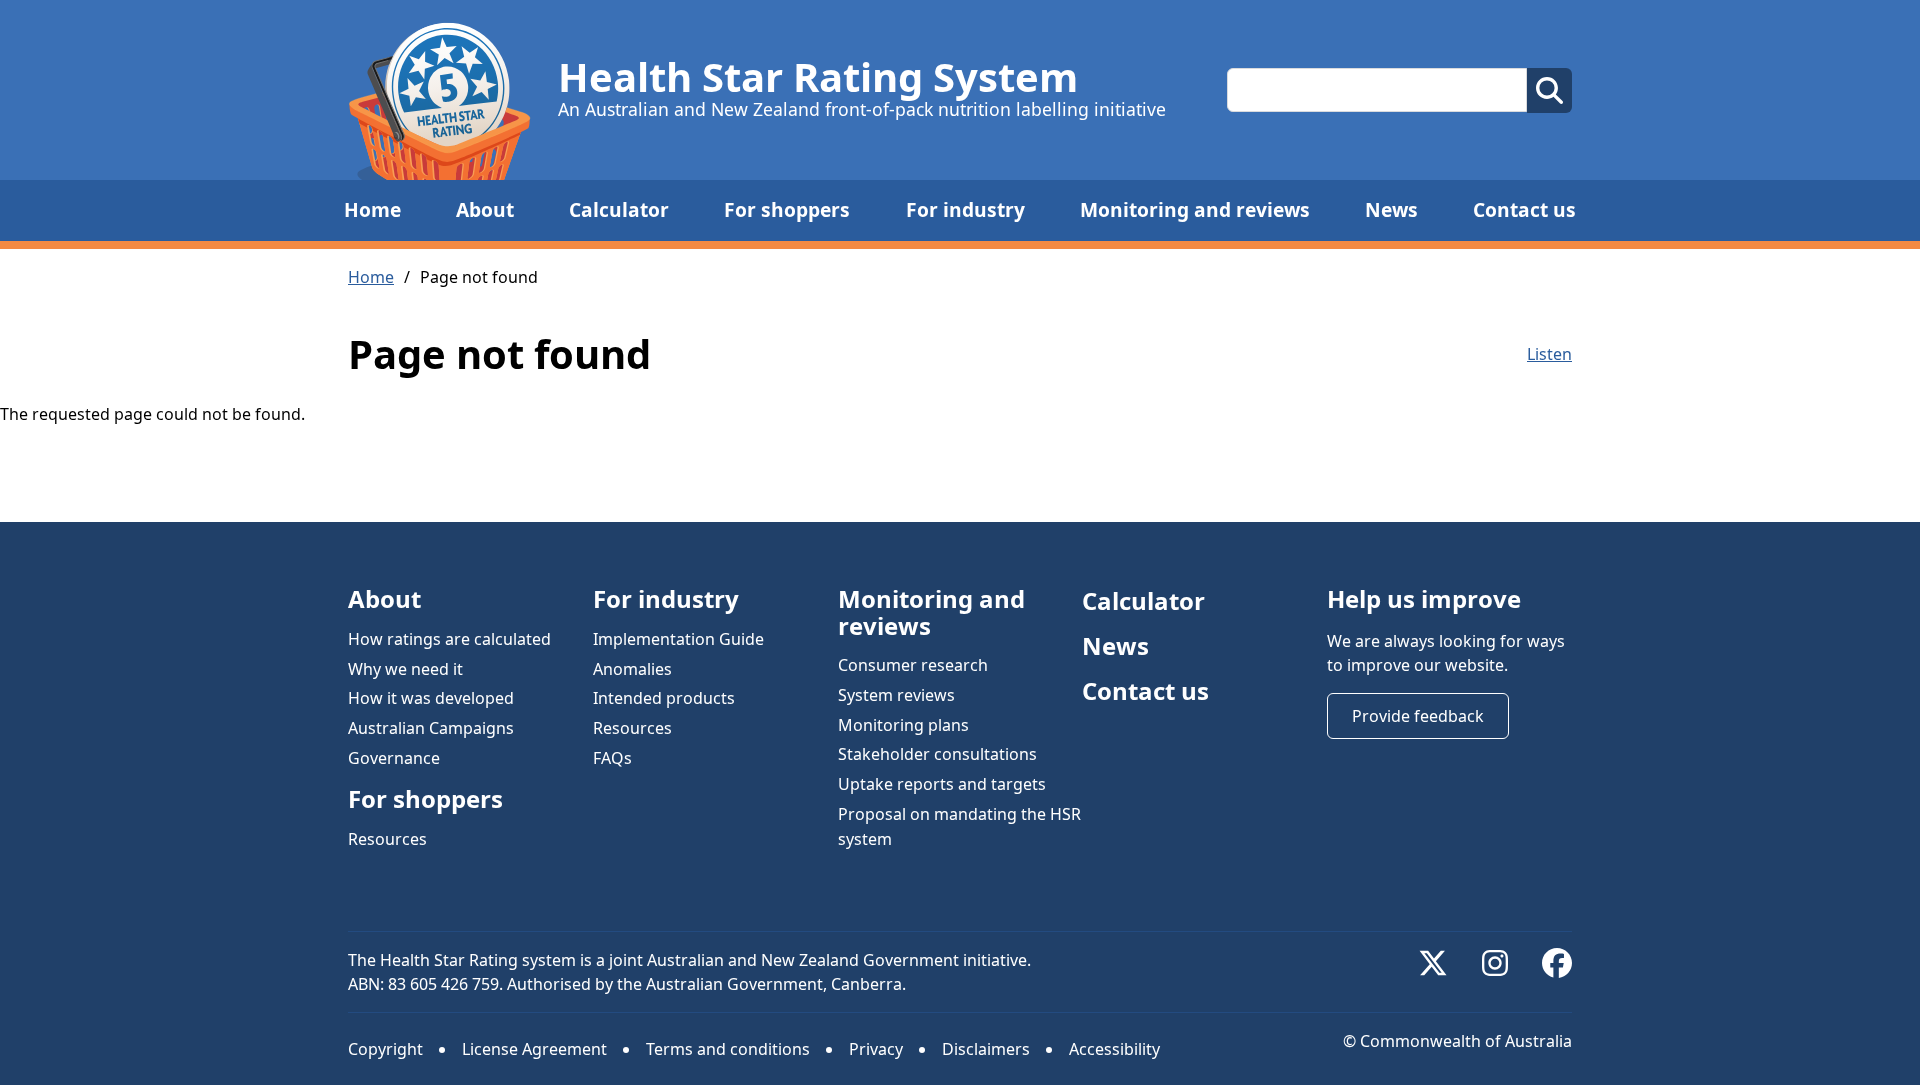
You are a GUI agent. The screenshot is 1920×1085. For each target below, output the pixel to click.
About (485, 209)
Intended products (664, 698)
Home (372, 209)
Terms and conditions (728, 1049)
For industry (965, 209)
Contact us (1524, 209)
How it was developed (431, 698)
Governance (394, 757)
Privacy (876, 1049)
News (1391, 209)
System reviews (896, 695)
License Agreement (534, 1049)
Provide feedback (1418, 716)
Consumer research (913, 665)
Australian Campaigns (431, 728)
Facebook (1557, 963)
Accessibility (1114, 1049)
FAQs (612, 757)
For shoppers (787, 209)
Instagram (1495, 963)
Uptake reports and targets (942, 784)
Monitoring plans (903, 724)
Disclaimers (986, 1049)
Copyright (385, 1049)
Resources (387, 838)
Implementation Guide (678, 639)
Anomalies (632, 668)
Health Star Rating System (818, 77)
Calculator (619, 209)
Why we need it (405, 668)
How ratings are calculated (449, 639)
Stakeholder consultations (937, 754)
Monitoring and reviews (1195, 209)
